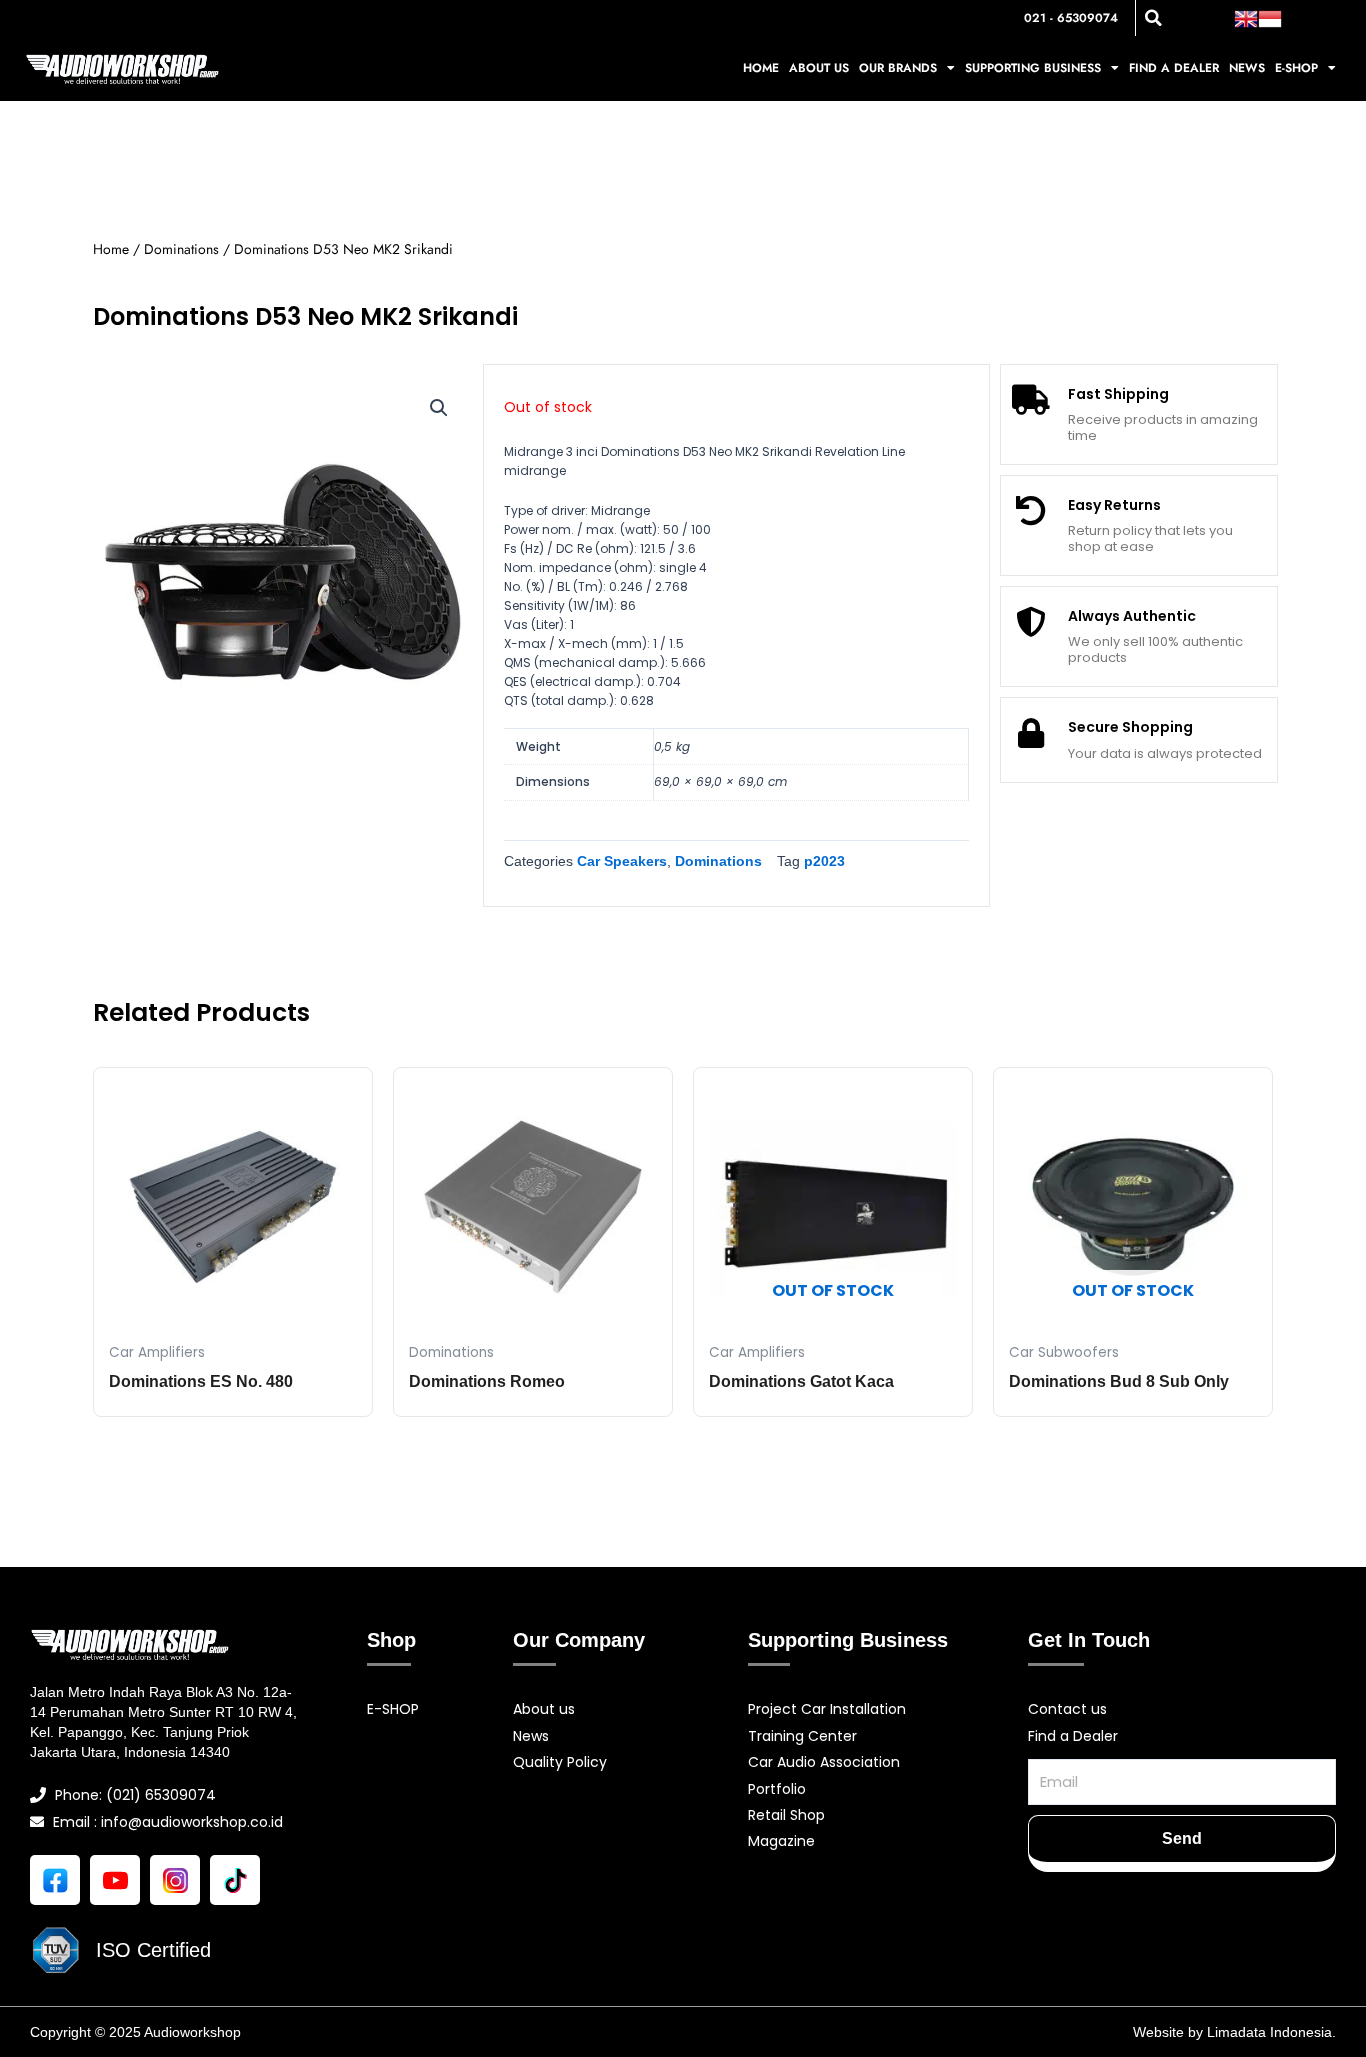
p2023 (824, 861)
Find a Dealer (1174, 68)
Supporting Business (1033, 68)
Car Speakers (622, 861)
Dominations (181, 249)
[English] (1246, 17)
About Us (819, 68)
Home (761, 68)
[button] (1153, 18)
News (1247, 68)
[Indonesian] (1270, 17)
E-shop (1296, 68)
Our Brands (898, 68)
